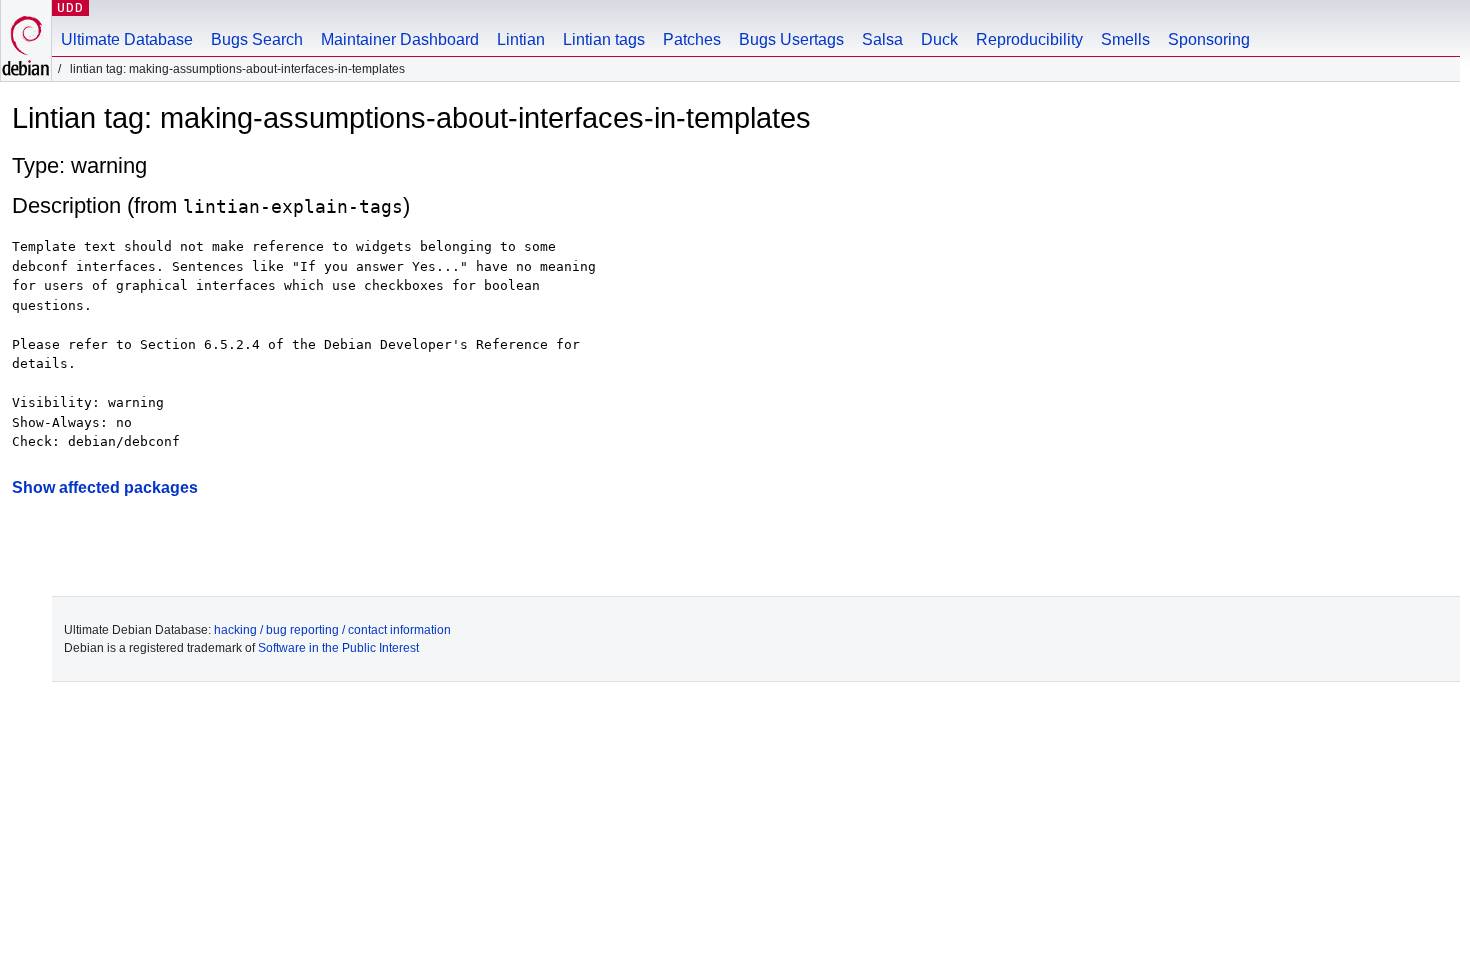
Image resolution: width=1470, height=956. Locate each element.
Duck (939, 39)
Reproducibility (1029, 39)
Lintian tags (604, 39)
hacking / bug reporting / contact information (332, 630)
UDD (70, 7)
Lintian (521, 39)
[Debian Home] (26, 40)
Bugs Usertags (791, 39)
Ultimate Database (127, 39)
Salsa (882, 39)
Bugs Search (257, 39)
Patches (692, 39)
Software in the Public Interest (338, 648)
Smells (1125, 39)
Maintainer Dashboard (400, 39)
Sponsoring (1209, 39)
